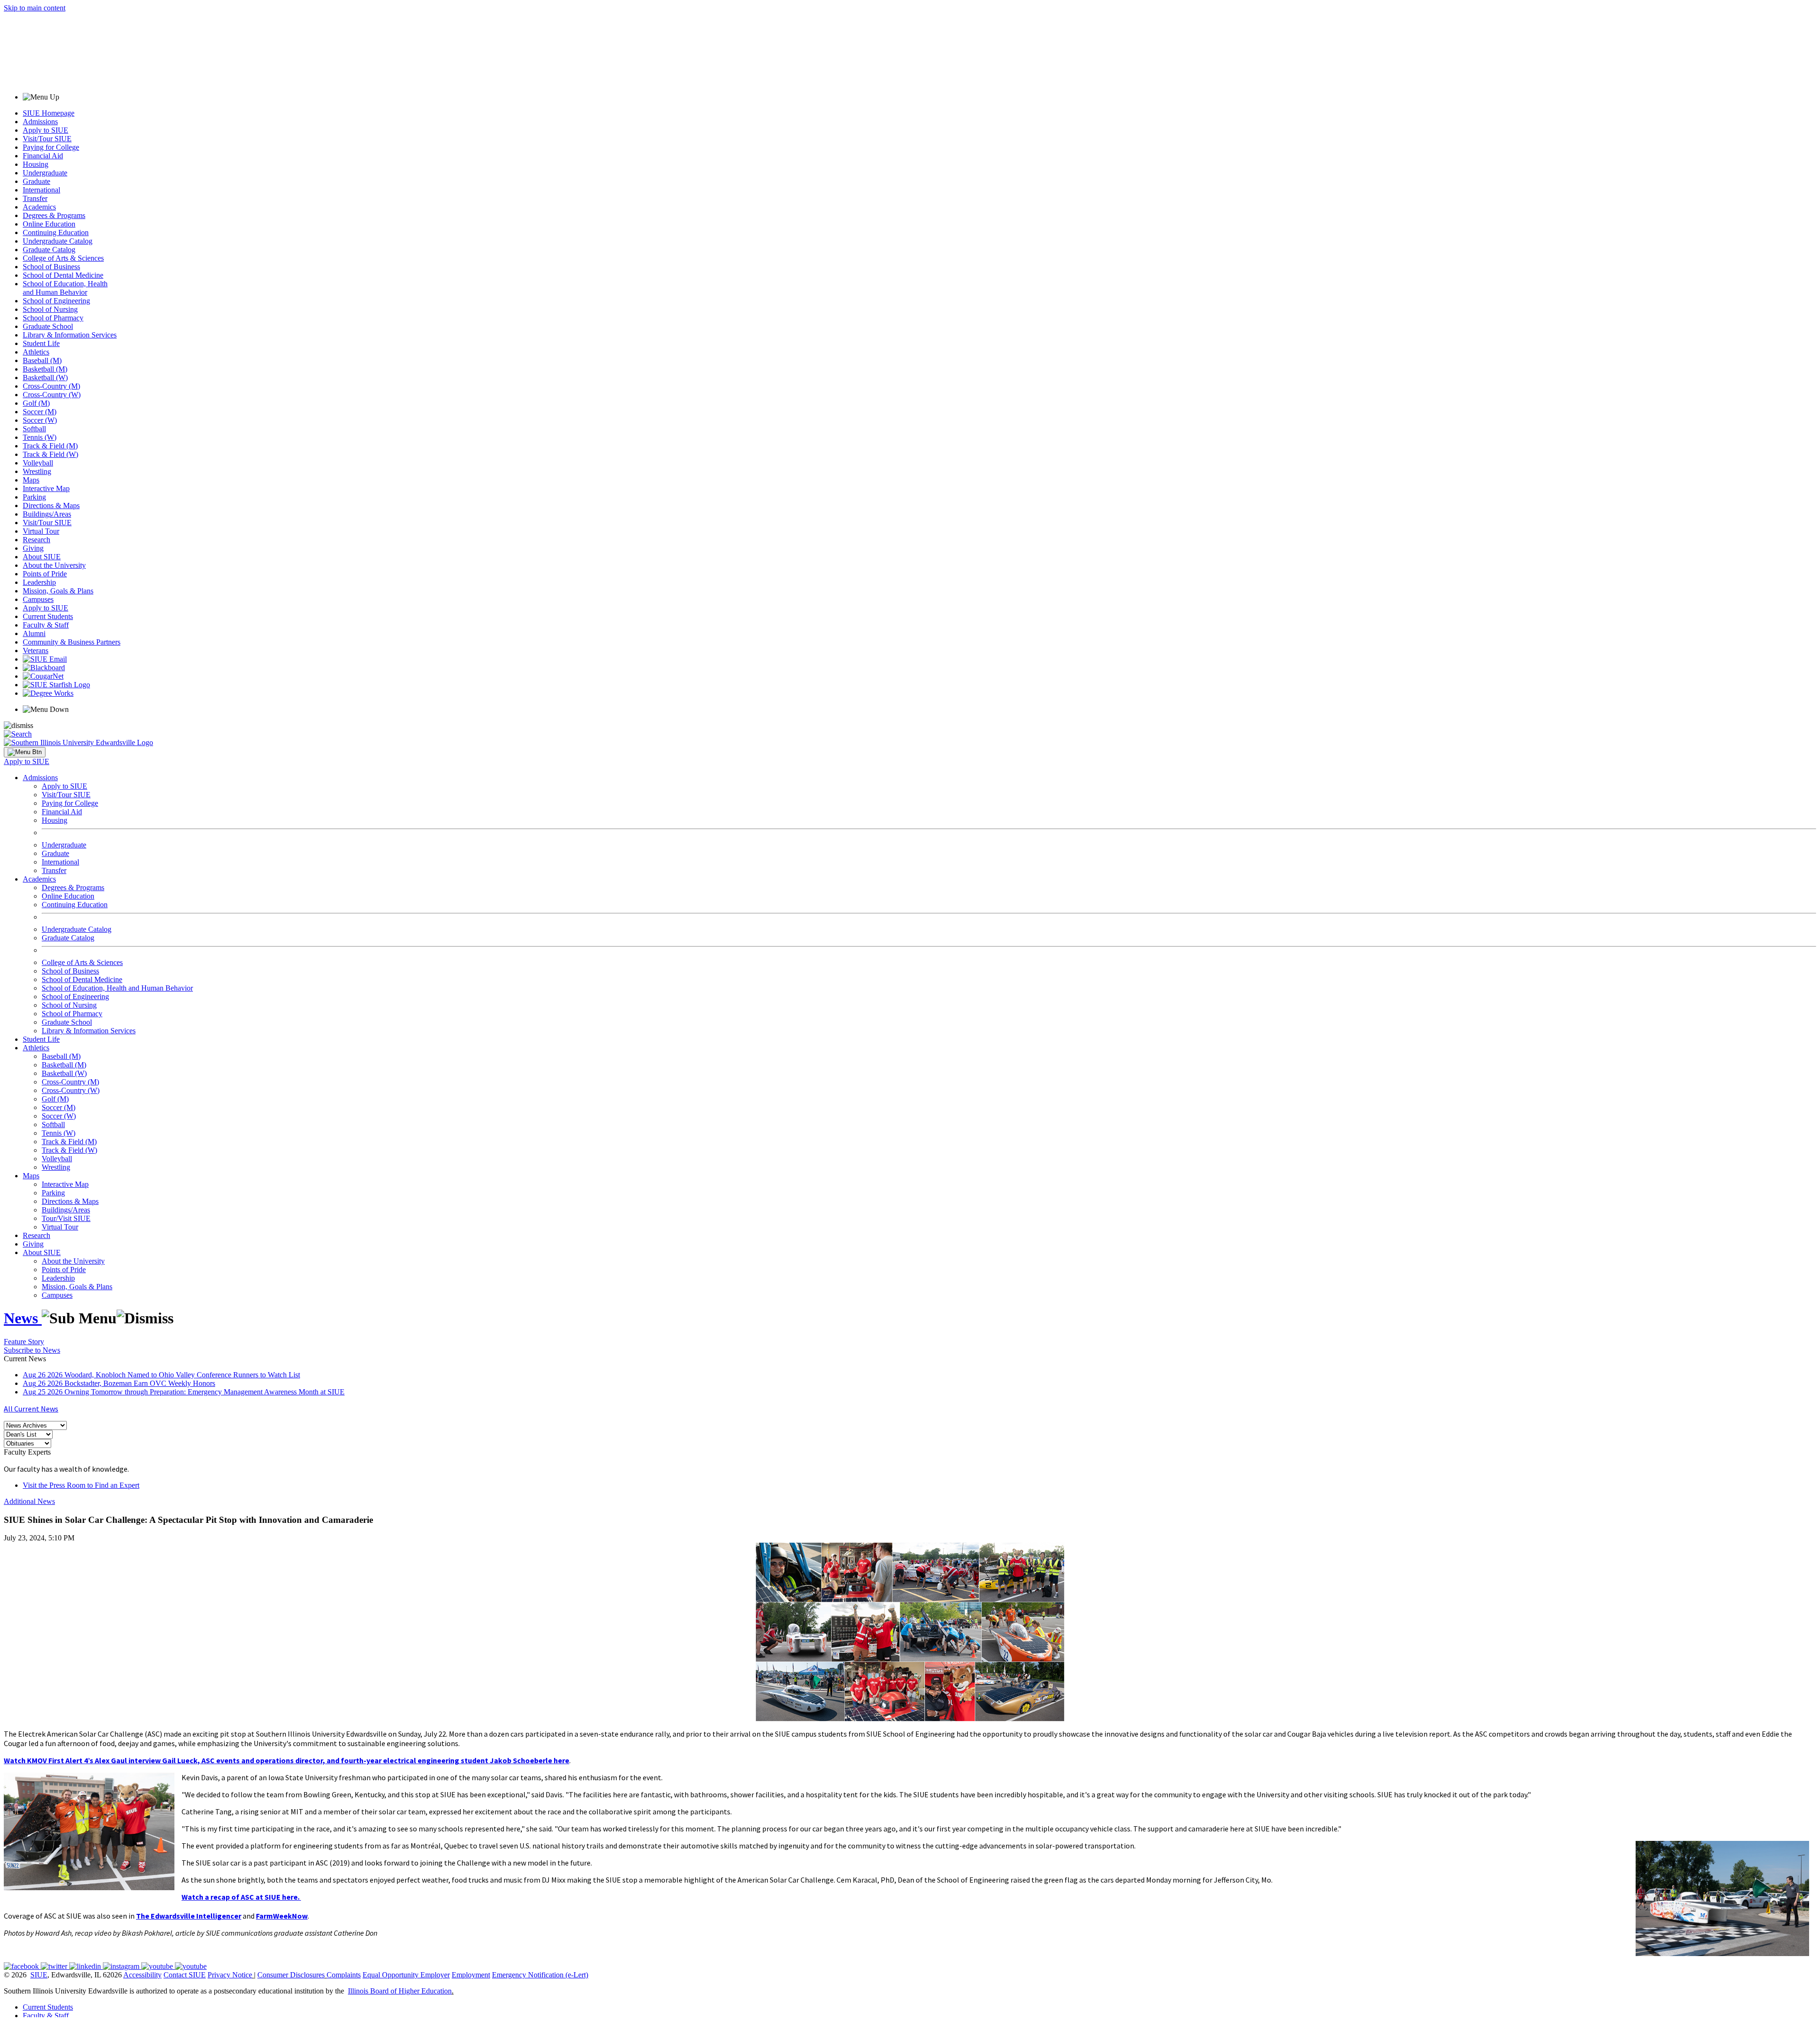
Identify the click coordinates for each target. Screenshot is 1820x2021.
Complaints (344, 1975)
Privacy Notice (230, 1975)
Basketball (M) (45, 369)
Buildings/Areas (47, 514)
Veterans (36, 651)
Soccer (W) (40, 420)
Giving (33, 548)
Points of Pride (45, 574)
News (23, 1318)
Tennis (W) (40, 437)
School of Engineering (56, 301)
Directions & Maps (51, 505)
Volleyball (38, 463)
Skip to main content (35, 8)
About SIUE (42, 557)
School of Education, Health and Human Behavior (65, 288)
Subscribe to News (32, 1350)
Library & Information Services (70, 335)
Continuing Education (56, 232)
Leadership (39, 582)
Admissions (40, 122)
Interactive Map (46, 488)
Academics (39, 207)
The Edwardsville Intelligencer (189, 1916)
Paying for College (51, 147)
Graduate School (48, 326)
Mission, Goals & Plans (58, 591)
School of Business (51, 267)
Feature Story (24, 1342)
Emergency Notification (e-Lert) (540, 1975)
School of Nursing (50, 309)
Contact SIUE (185, 1975)
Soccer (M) (40, 412)
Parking (34, 497)
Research (36, 540)
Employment (471, 1975)
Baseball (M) (42, 360)
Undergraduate (45, 173)
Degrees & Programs (54, 215)
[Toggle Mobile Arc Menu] (25, 752)
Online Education (49, 224)
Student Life (41, 343)
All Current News (31, 1409)
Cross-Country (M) (51, 386)
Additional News (29, 1501)
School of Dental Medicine (63, 275)
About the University (54, 565)
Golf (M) (36, 403)
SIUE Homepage (49, 113)
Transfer (35, 198)
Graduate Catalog (49, 250)
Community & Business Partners (72, 642)
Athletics (36, 352)
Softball (34, 429)
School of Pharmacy (53, 318)
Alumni (34, 633)
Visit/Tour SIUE (47, 139)
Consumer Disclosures (291, 1975)
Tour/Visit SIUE (66, 1218)
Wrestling (37, 471)
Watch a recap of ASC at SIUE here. (241, 1897)
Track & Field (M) (50, 446)
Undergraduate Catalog (58, 241)
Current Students (48, 616)
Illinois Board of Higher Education (400, 1991)
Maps (31, 480)
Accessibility (142, 1975)
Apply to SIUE (45, 130)
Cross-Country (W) (52, 395)
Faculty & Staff (46, 625)
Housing (36, 164)
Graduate (36, 181)
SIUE (39, 1975)
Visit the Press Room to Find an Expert (81, 1485)
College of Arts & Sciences (63, 258)
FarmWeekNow (282, 1916)
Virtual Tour (41, 531)
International (41, 190)
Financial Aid (43, 156)
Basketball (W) (45, 378)
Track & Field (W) (50, 454)
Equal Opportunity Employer (406, 1975)
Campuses (38, 599)
